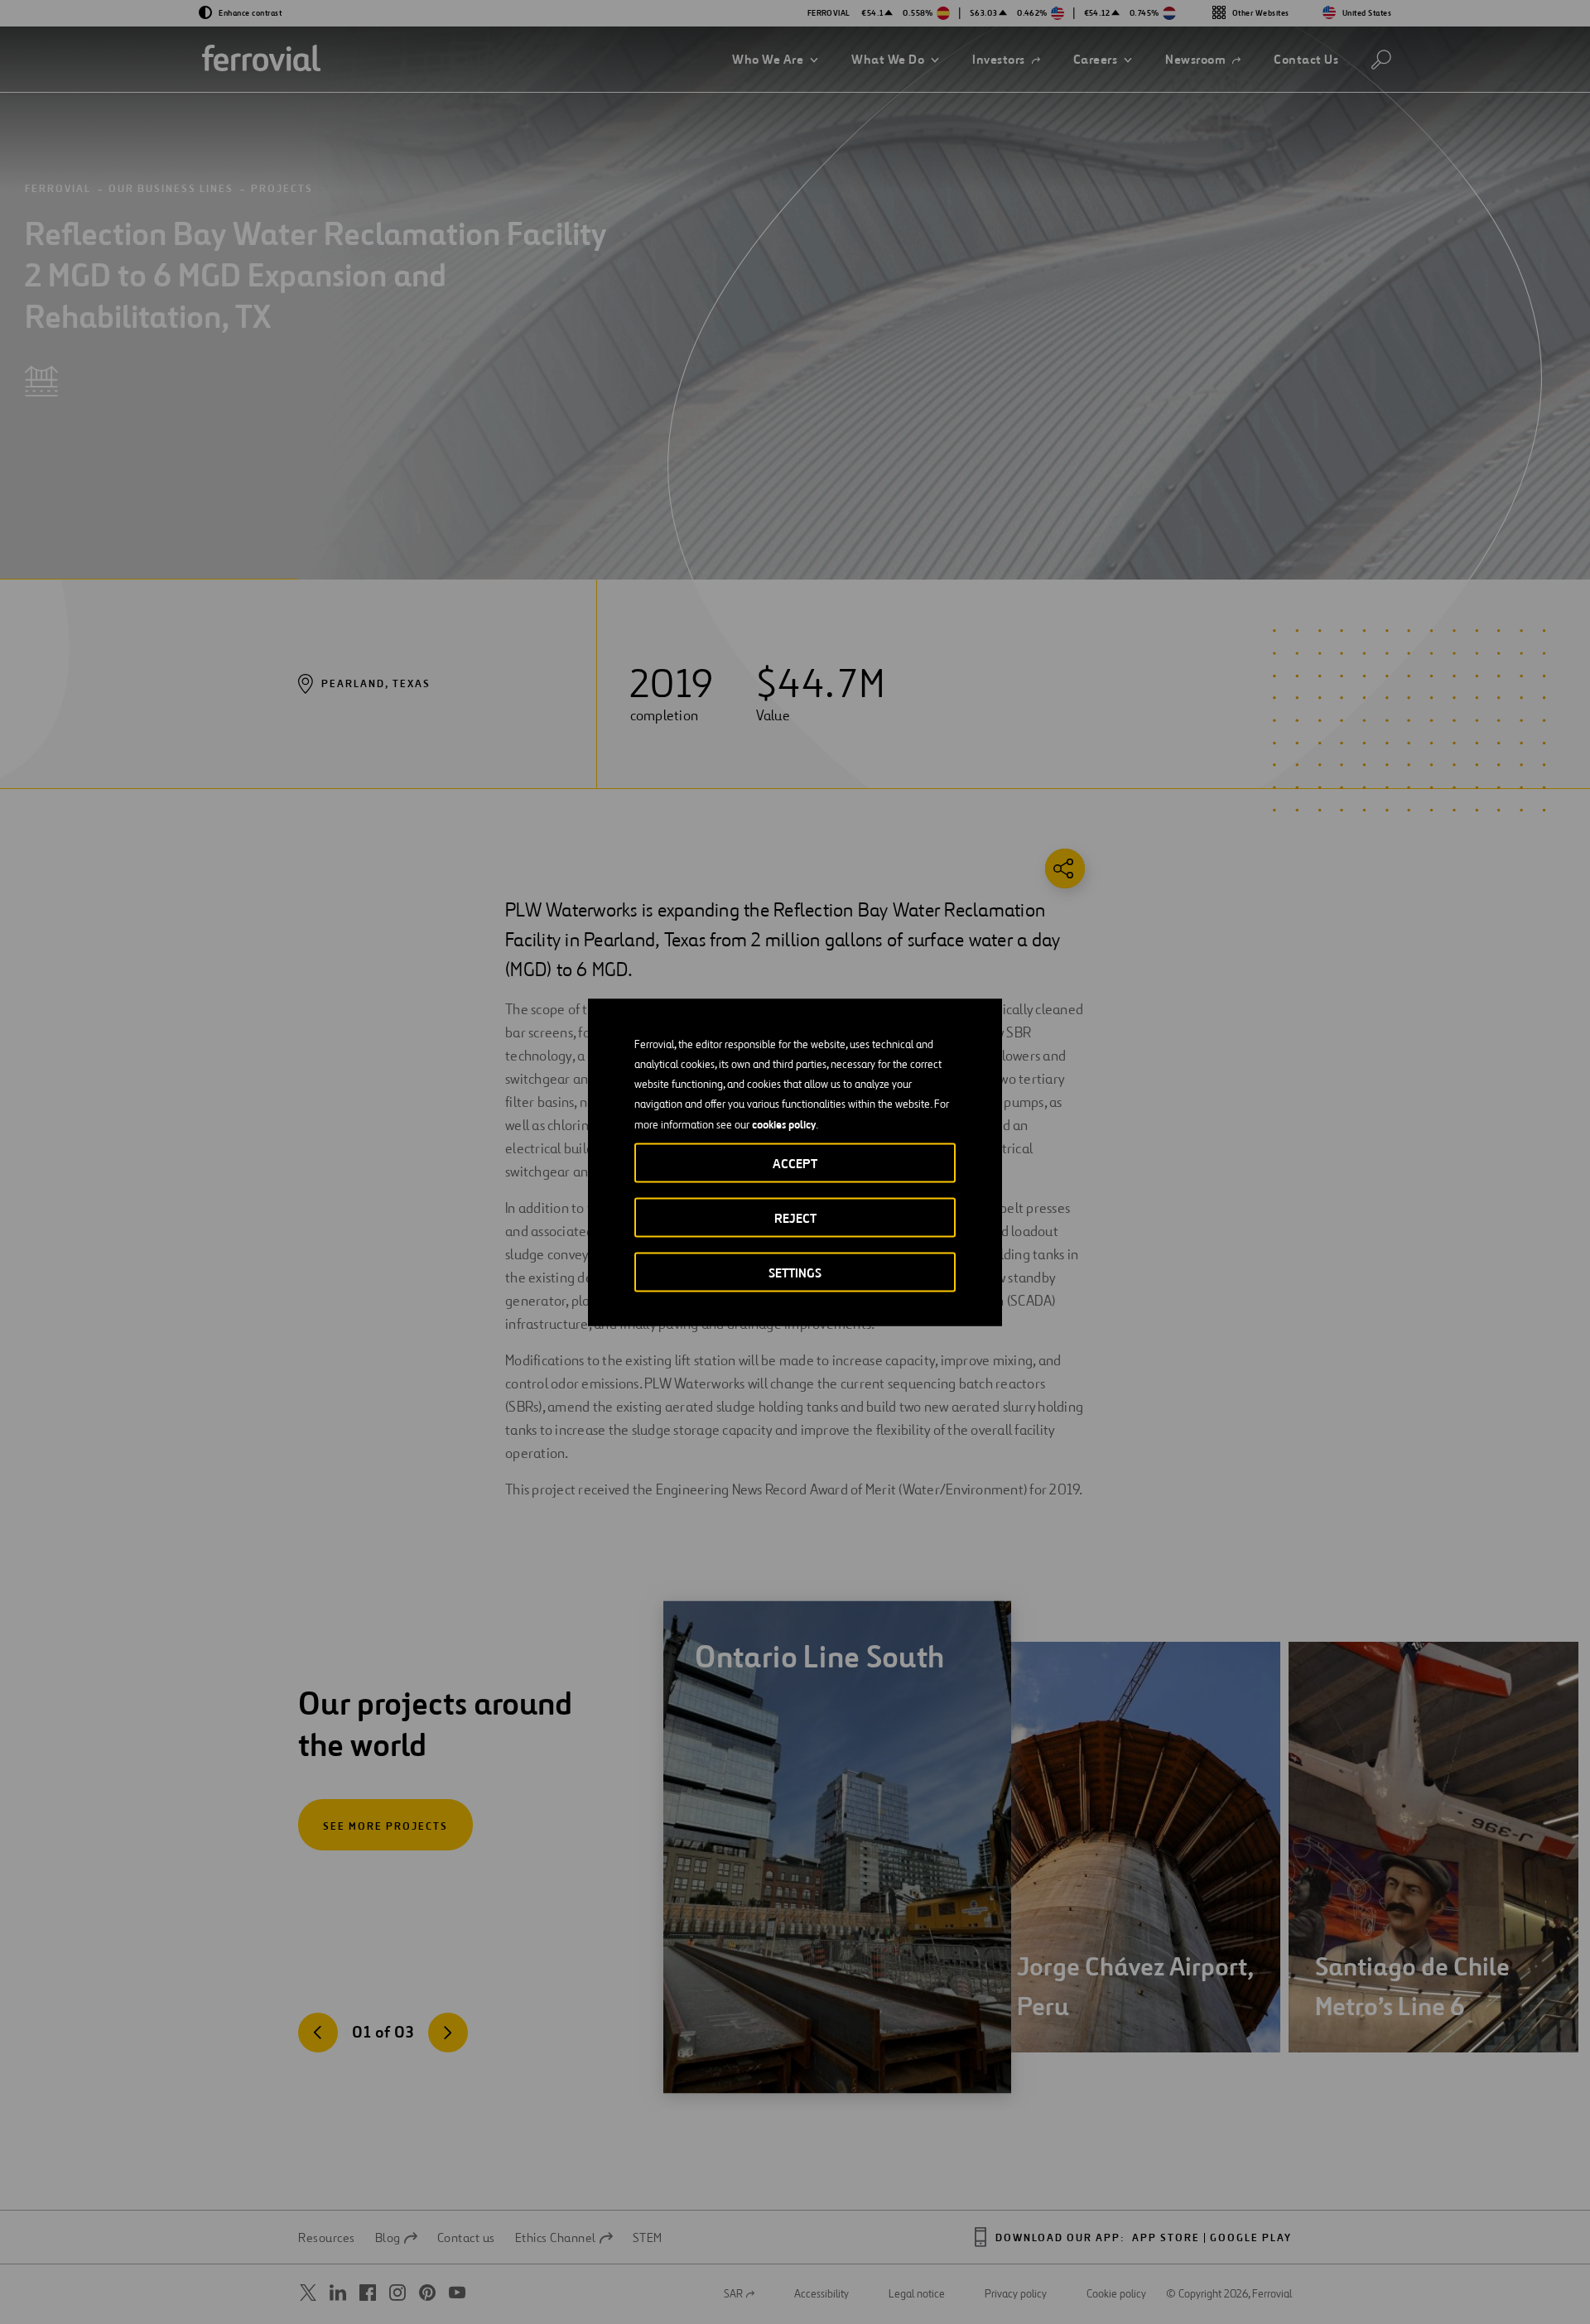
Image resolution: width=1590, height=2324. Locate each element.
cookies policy (784, 1124)
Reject (795, 1217)
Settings (795, 1272)
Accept (795, 1163)
